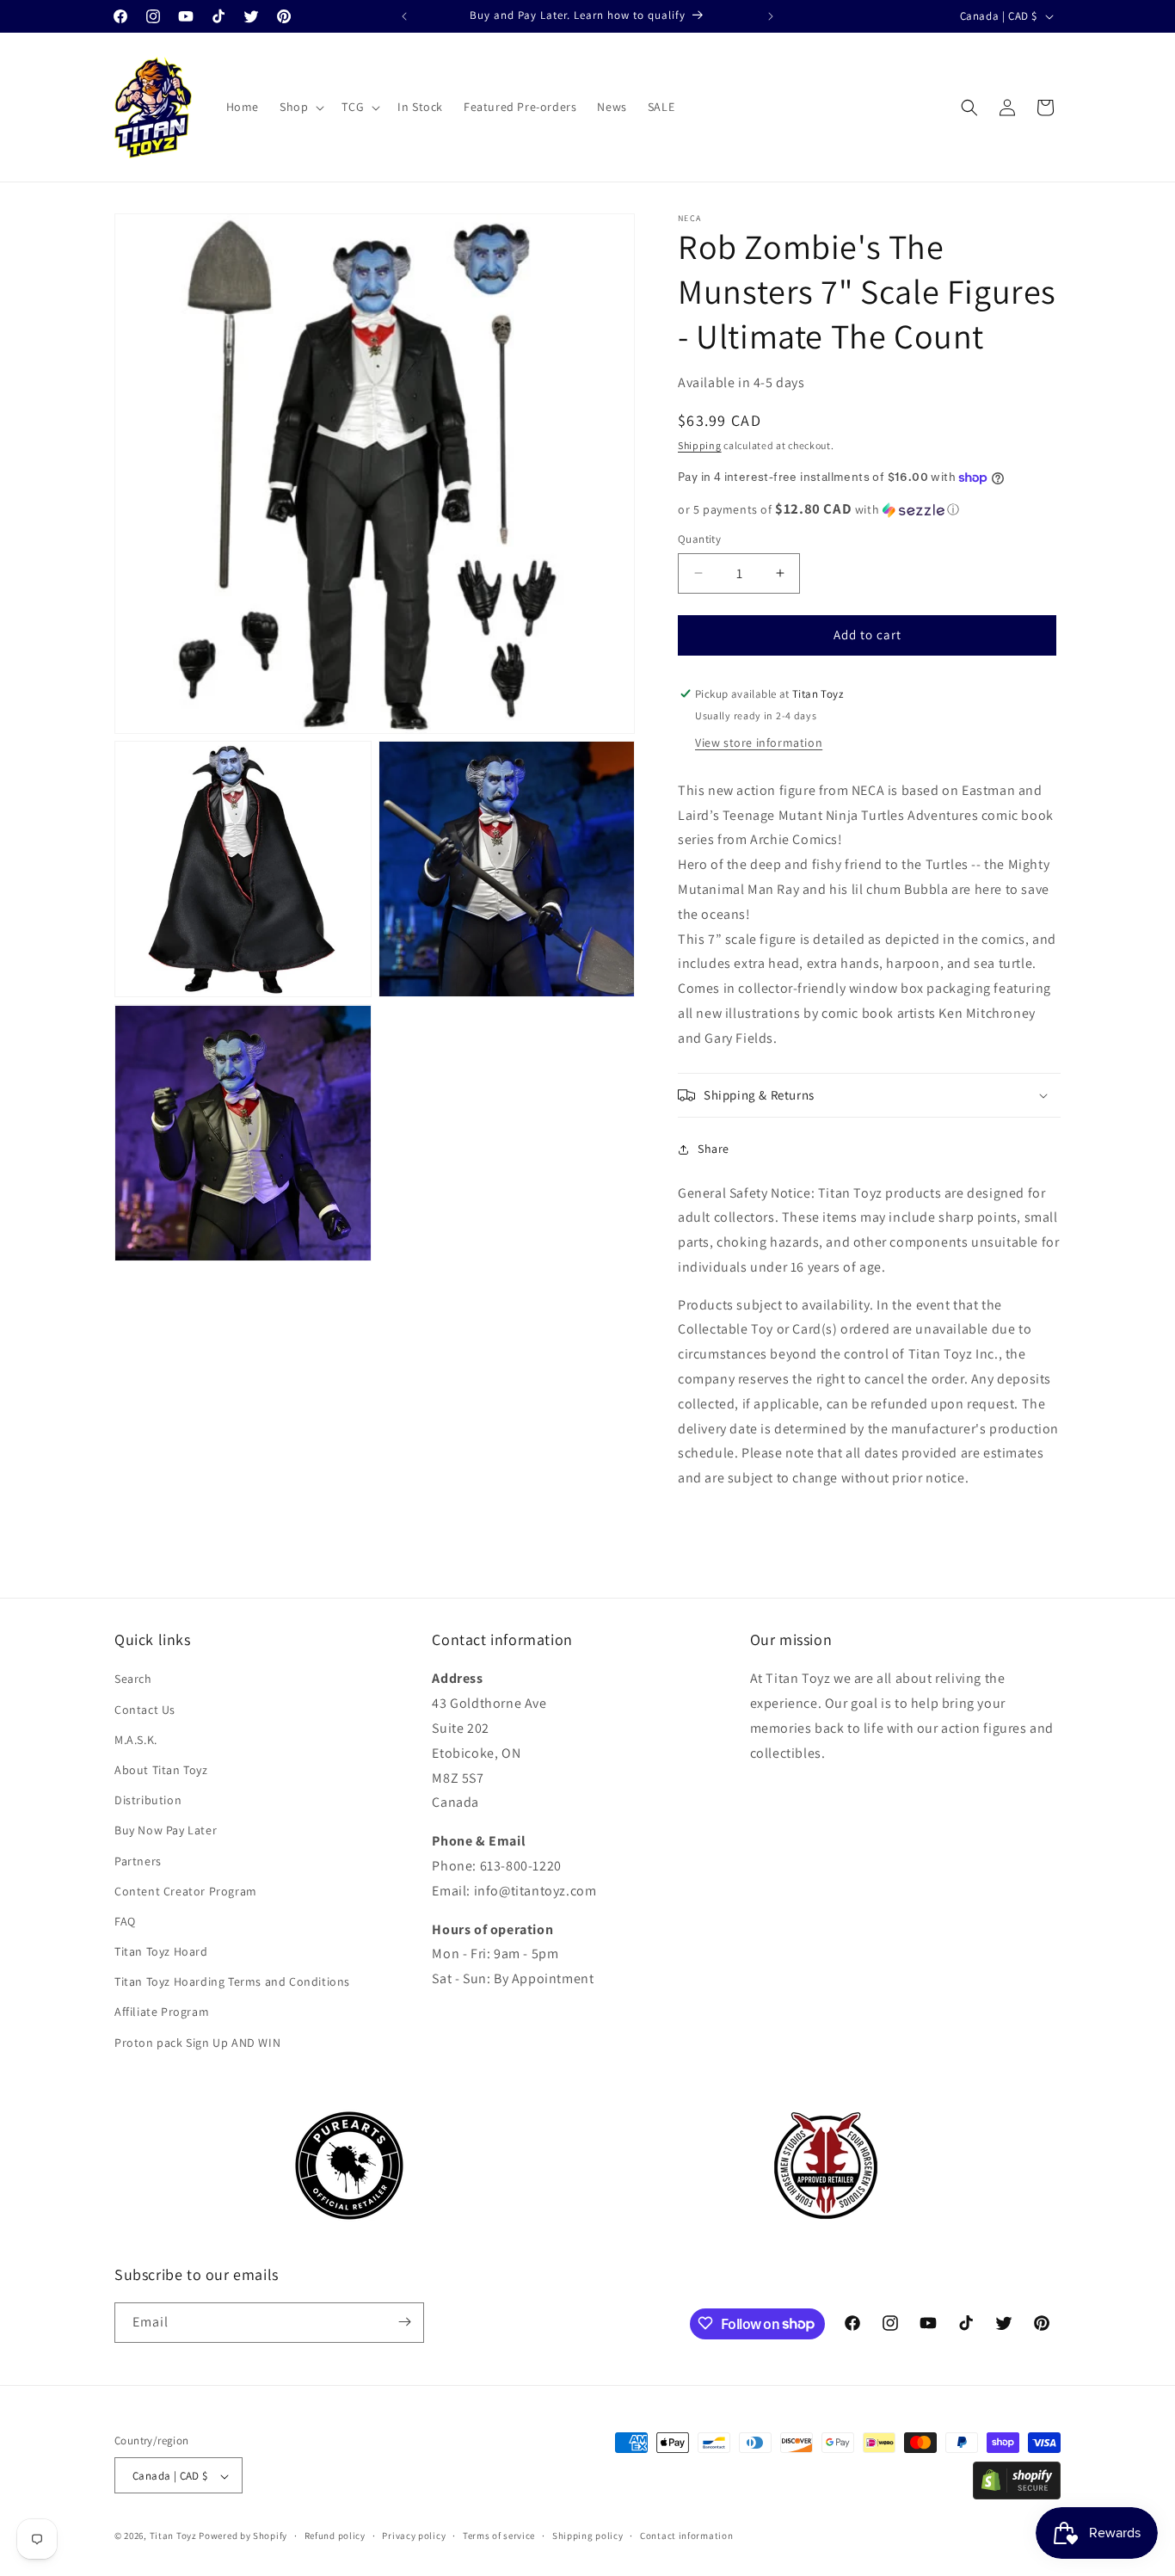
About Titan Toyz (161, 1770)
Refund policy (335, 2536)
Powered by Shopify (243, 2536)
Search (133, 1679)
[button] (300, 107)
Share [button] (714, 1149)
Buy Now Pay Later (166, 1830)
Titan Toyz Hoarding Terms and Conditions (232, 1981)
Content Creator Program (186, 1891)
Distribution (148, 1800)
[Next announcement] (771, 16)
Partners (138, 1861)
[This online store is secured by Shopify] (1017, 2495)
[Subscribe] (404, 2322)
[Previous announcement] (404, 16)
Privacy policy (414, 2536)
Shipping (700, 445)
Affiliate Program (162, 2012)
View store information (759, 743)
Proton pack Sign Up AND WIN (197, 2043)
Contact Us (145, 1710)
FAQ (125, 1921)
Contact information (686, 2536)
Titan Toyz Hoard (161, 1951)
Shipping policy (588, 2536)
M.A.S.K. (136, 1740)
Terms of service (499, 2536)
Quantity (699, 539)
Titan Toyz (173, 2536)
